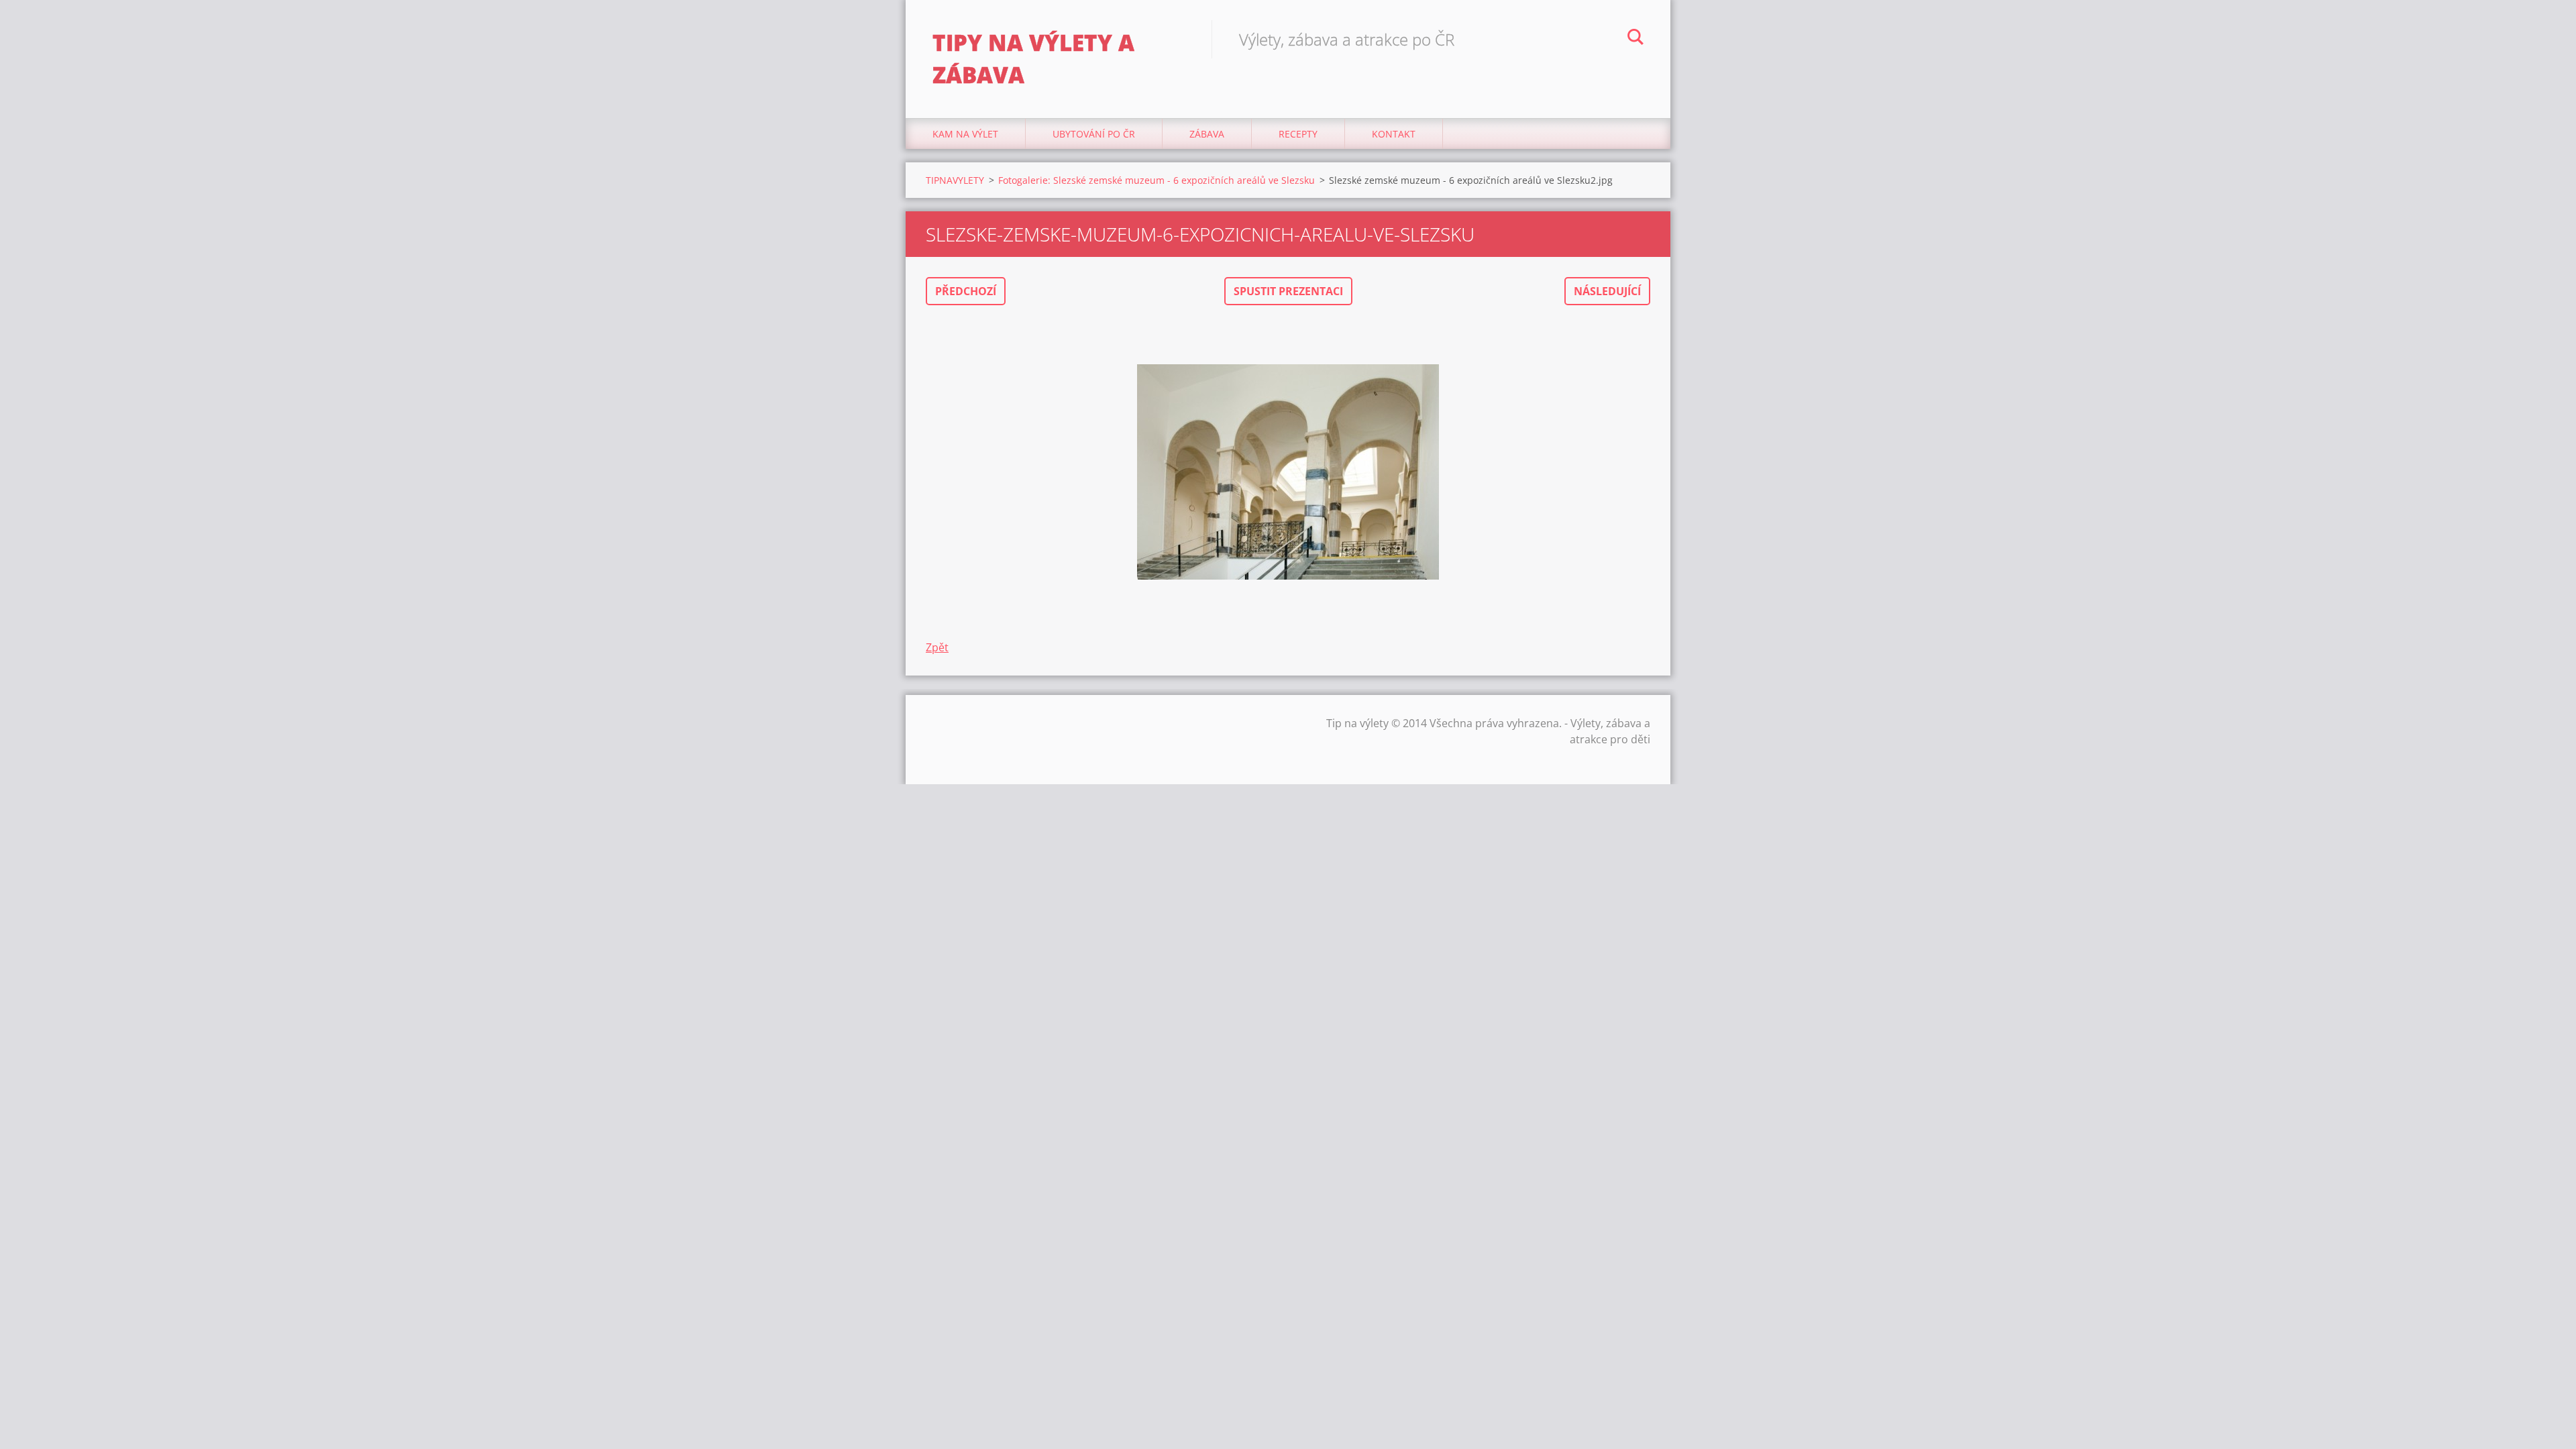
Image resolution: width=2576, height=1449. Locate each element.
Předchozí (966, 291)
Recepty (1298, 134)
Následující (1607, 291)
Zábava (1207, 134)
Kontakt (1394, 134)
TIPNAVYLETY (955, 180)
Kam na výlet (965, 134)
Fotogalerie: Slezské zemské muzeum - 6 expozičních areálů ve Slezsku (1157, 180)
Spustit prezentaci (1288, 291)
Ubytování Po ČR (1094, 134)
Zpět (937, 647)
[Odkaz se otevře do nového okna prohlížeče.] (1288, 472)
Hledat (1635, 39)
